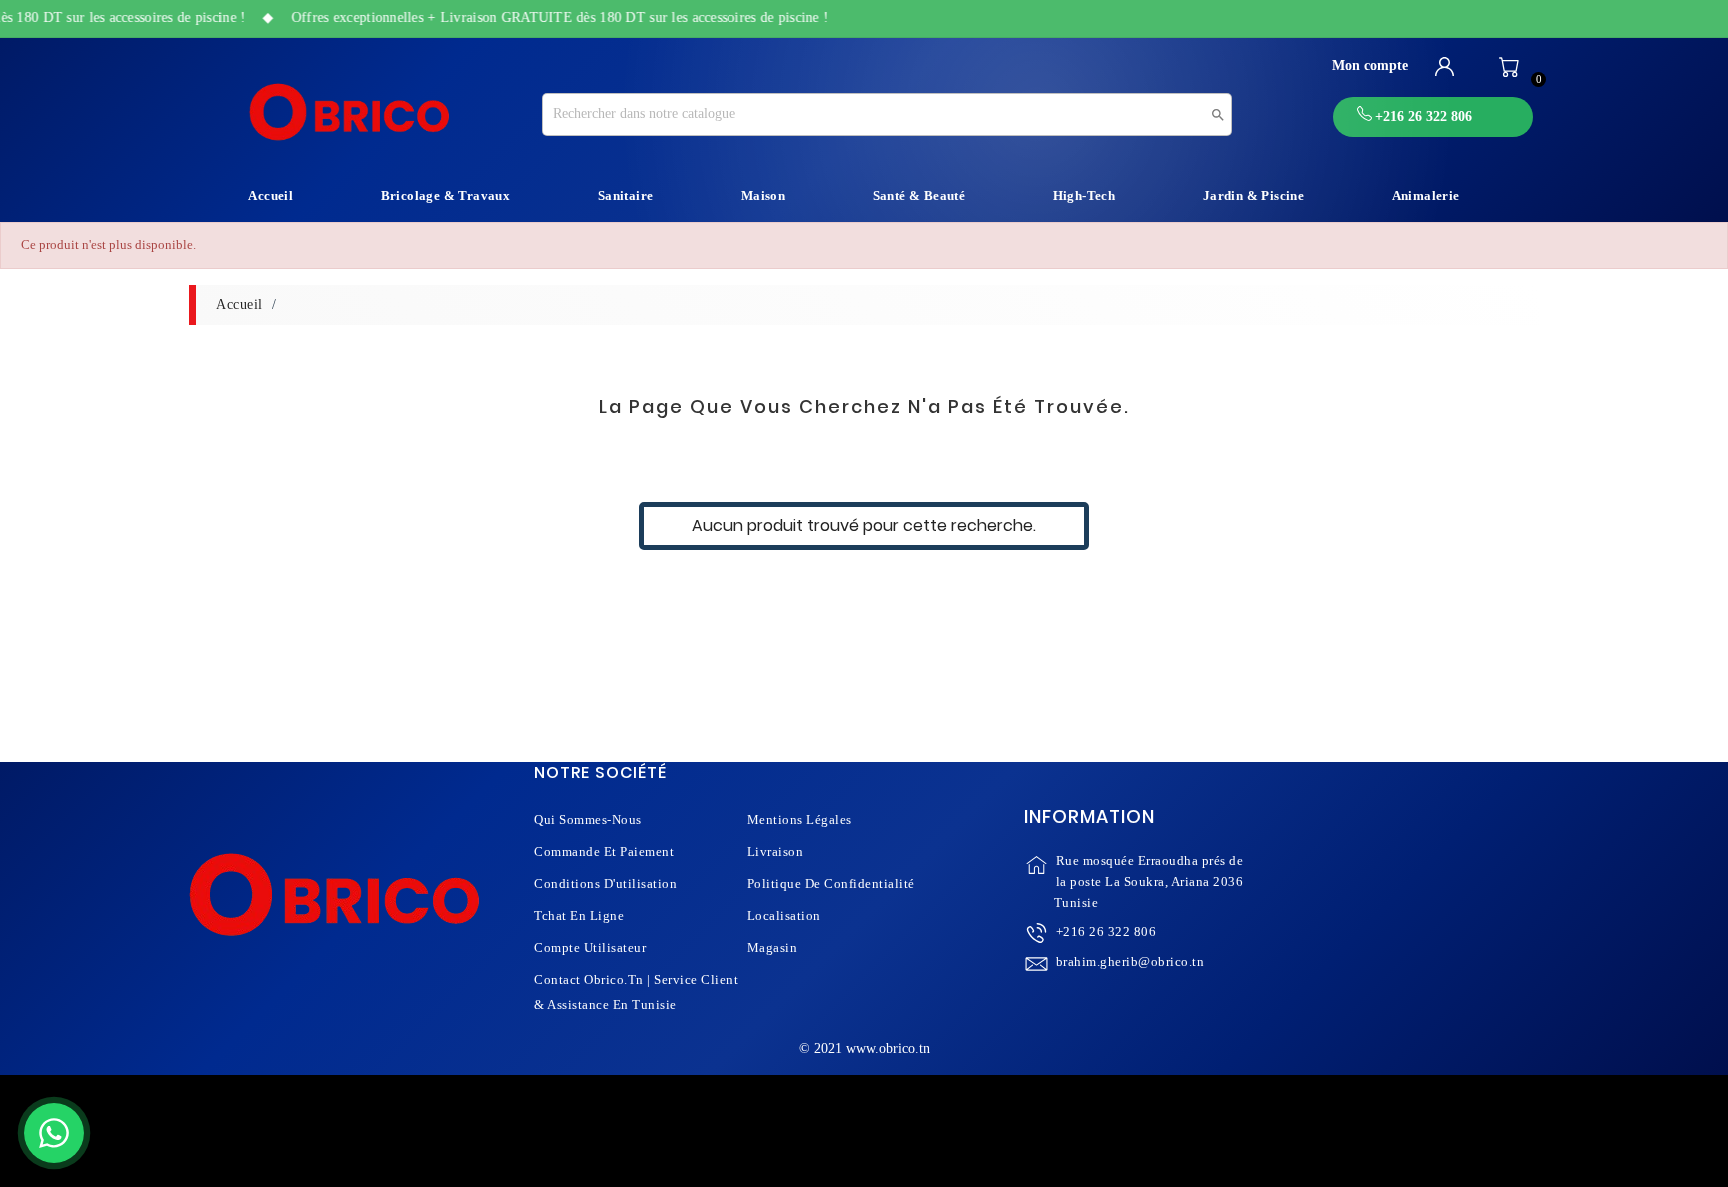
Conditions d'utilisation (605, 883)
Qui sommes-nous (588, 819)
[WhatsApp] (54, 1133)
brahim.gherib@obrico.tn (1130, 961)
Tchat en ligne (579, 915)
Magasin (772, 947)
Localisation (784, 915)
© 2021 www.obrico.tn (864, 1048)
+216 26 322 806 (1106, 931)
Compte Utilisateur (590, 947)
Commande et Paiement (604, 851)
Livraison (775, 851)
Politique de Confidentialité (831, 883)
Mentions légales (799, 819)
